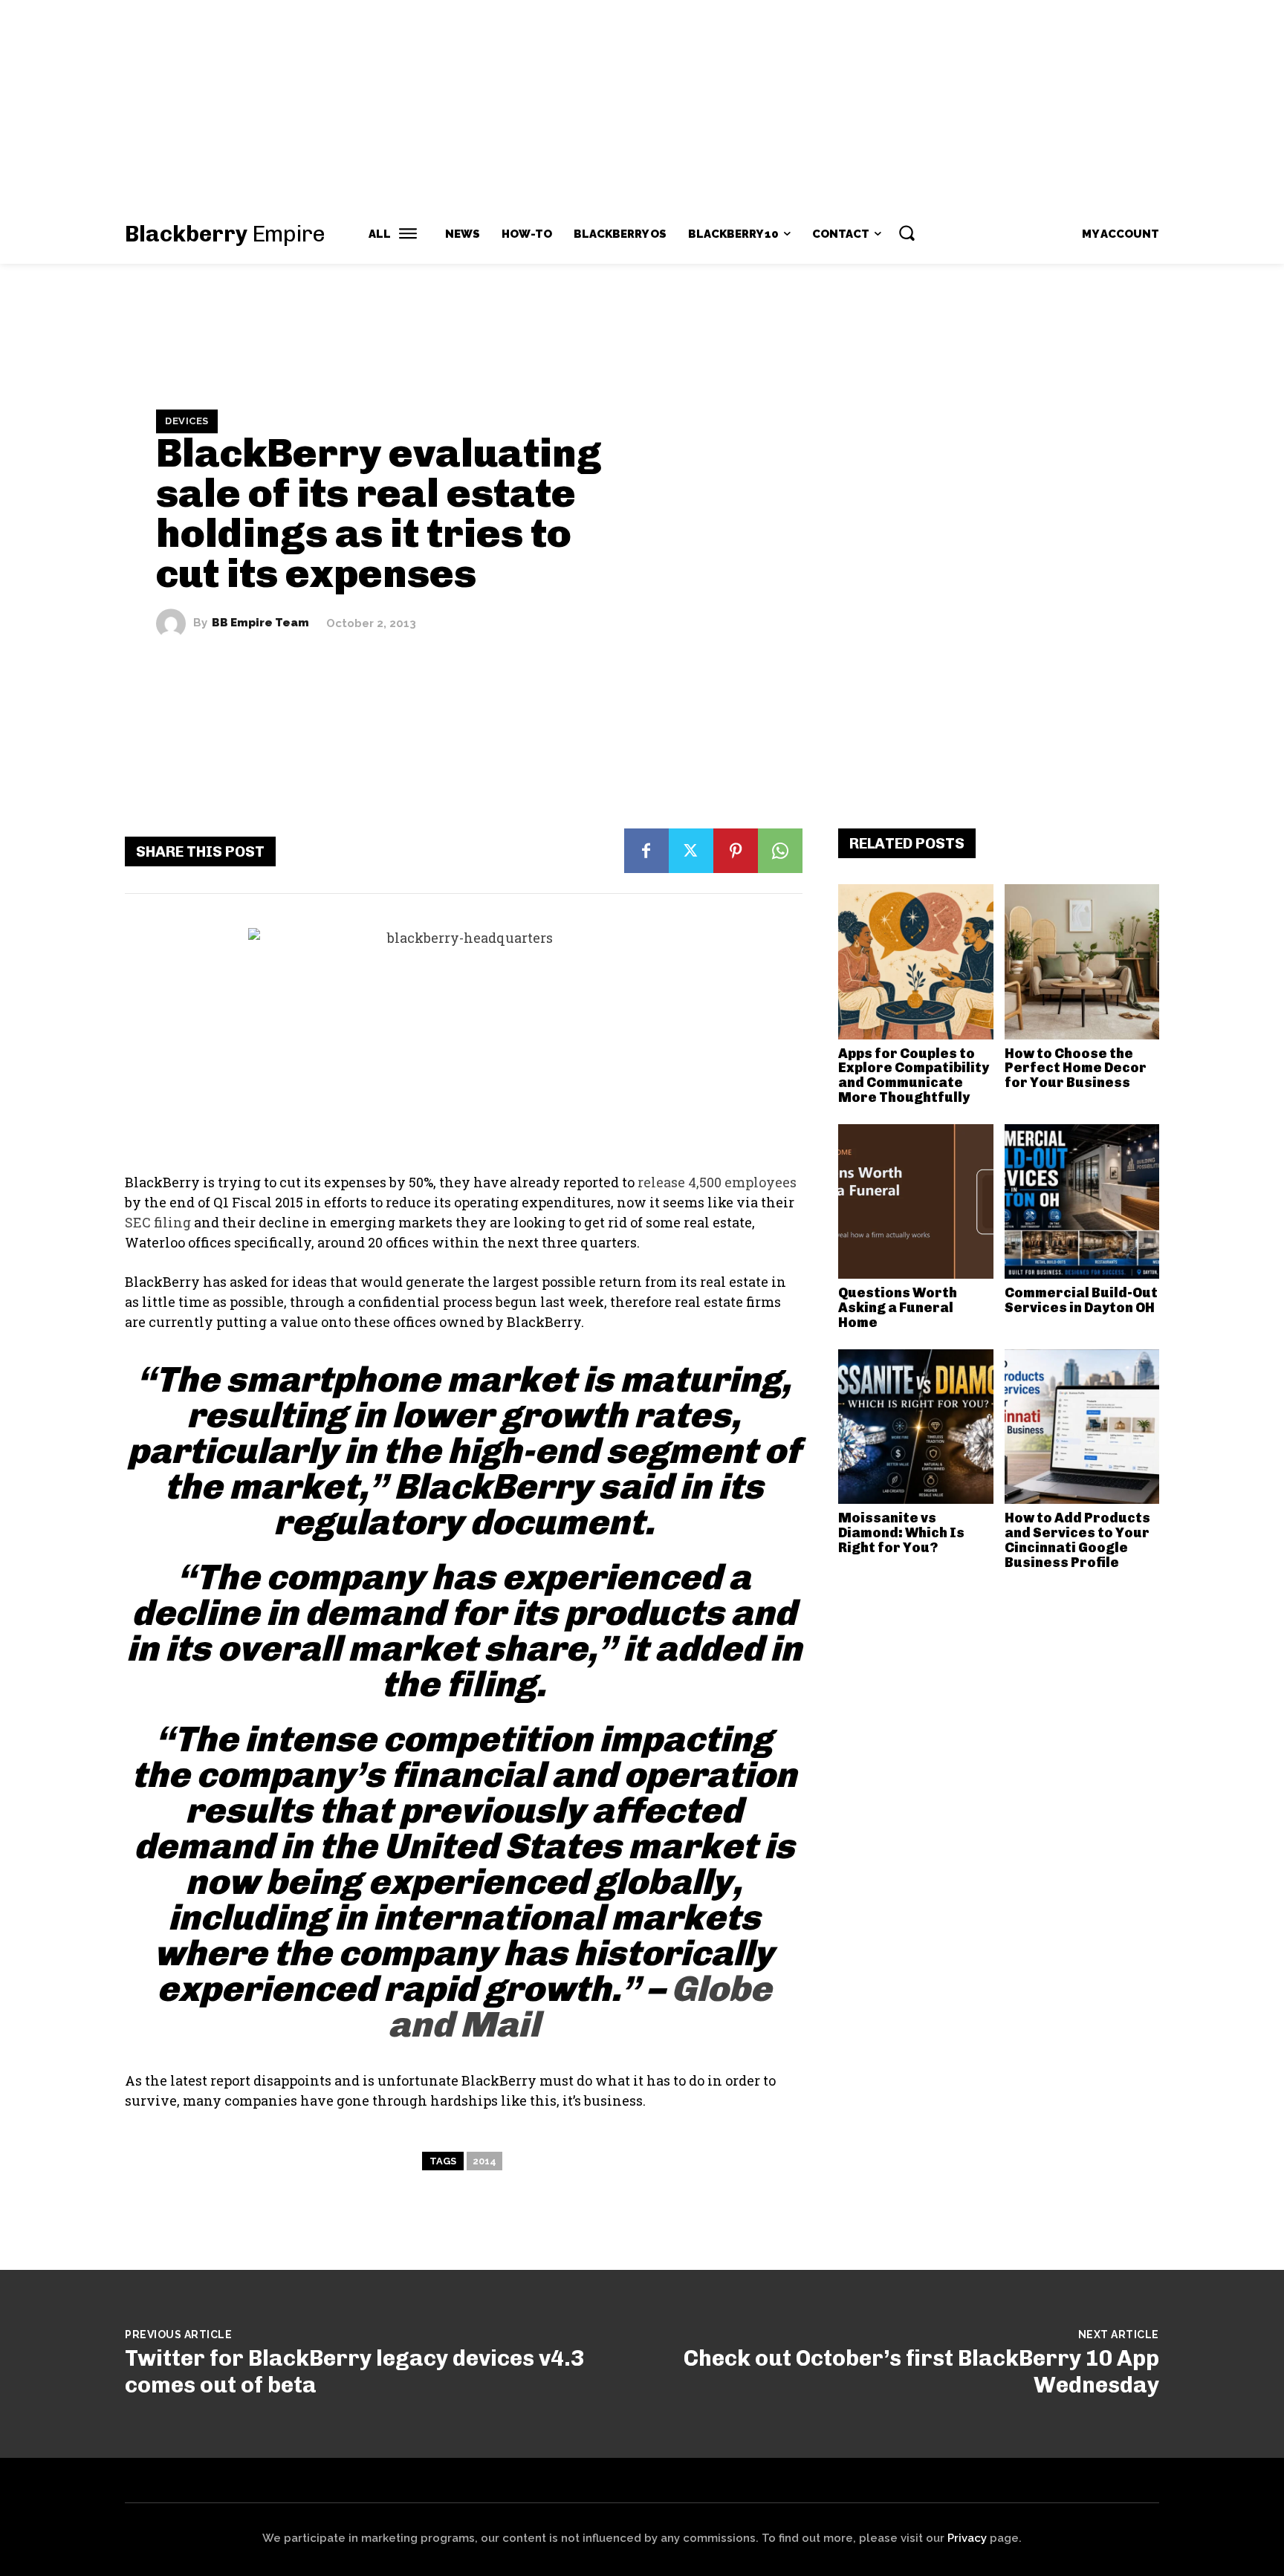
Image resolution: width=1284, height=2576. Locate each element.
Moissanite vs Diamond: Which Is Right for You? (901, 1533)
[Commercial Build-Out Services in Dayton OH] (1082, 1202)
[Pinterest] (736, 851)
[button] (907, 233)
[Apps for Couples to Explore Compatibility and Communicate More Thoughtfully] (916, 962)
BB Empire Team (260, 623)
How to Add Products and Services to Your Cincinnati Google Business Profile (1077, 1540)
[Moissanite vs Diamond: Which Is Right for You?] (916, 1427)
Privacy (967, 2538)
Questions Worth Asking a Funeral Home (898, 1308)
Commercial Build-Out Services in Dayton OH (1081, 1300)
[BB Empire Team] (175, 623)
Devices (187, 421)
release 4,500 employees (717, 1182)
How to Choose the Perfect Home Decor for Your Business (1076, 1068)
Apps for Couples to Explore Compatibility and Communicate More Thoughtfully (914, 1076)
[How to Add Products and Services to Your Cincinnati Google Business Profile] (1082, 1427)
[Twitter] (691, 851)
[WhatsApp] (780, 851)
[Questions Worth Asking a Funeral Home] (916, 1202)
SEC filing (158, 1222)
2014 (484, 2161)
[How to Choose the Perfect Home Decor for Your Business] (1082, 962)
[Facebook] (646, 851)
